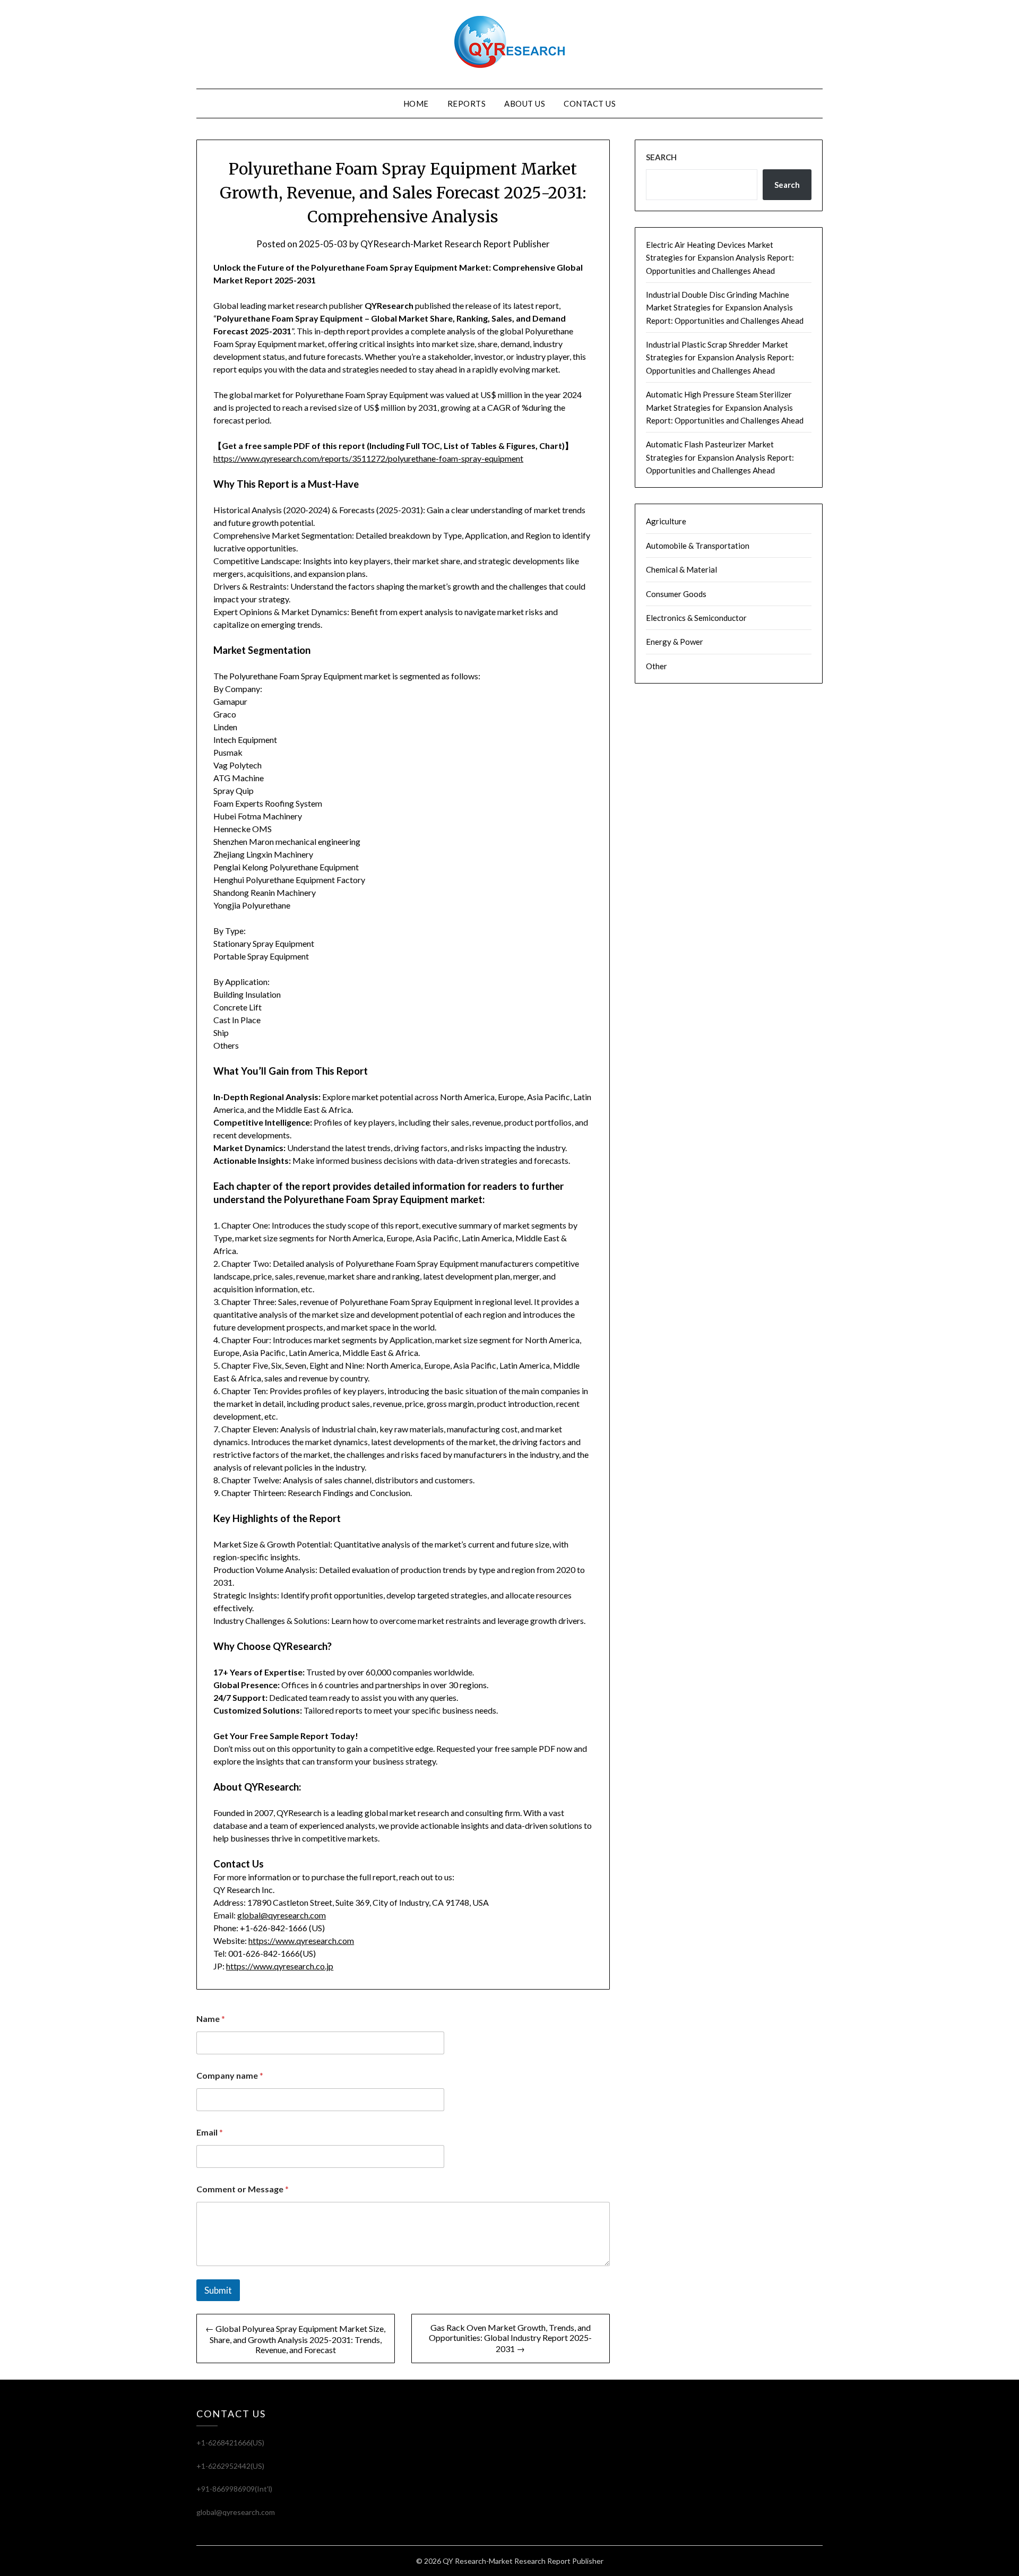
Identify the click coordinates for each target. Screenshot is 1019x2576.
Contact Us (590, 103)
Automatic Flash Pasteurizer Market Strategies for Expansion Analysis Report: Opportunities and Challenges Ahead (720, 457)
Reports (467, 103)
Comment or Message (243, 2189)
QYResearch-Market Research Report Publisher (455, 244)
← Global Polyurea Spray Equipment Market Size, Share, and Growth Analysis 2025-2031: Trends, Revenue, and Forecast (295, 2339)
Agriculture (666, 521)
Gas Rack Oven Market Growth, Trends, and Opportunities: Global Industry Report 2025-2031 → (510, 2338)
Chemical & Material (681, 569)
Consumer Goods (676, 594)
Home (416, 103)
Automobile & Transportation (698, 546)
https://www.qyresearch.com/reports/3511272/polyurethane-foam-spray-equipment (368, 458)
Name (211, 2019)
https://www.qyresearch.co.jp (280, 1966)
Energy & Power (675, 642)
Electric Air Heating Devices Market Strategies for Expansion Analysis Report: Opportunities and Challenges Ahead (720, 258)
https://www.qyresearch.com (301, 1940)
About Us (525, 103)
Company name (230, 2075)
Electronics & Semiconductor (696, 618)
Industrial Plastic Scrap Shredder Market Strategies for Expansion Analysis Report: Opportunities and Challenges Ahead (720, 357)
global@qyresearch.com (282, 1915)
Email (210, 2132)
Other (657, 666)
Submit (218, 2290)
